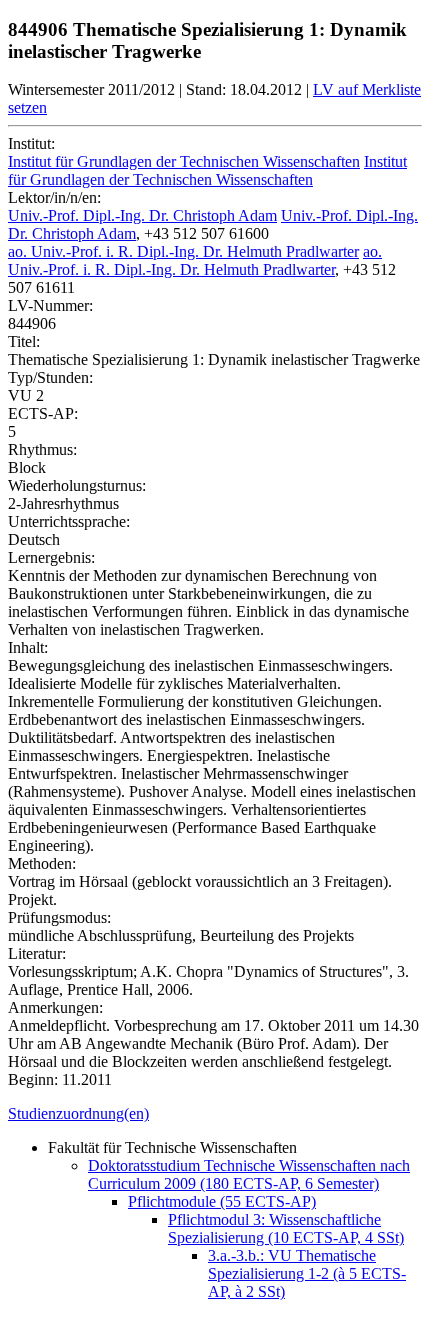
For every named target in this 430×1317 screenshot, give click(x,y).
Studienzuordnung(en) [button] (78, 1113)
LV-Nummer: (50, 305)
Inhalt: (28, 647)
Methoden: (42, 863)
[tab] (215, 1114)
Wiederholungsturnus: (77, 485)
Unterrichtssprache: (69, 521)
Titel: (24, 341)
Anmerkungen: (55, 1007)
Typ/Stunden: (50, 377)
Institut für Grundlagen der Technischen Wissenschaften (184, 161)
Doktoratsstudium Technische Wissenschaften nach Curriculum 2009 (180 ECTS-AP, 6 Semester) (249, 1174)
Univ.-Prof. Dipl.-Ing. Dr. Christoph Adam (142, 215)
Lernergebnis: (51, 557)
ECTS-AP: (43, 413)
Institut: (31, 143)
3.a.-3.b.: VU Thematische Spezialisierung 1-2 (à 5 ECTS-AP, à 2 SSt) (307, 1273)
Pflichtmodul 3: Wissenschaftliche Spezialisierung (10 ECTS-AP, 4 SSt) (286, 1228)
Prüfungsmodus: (59, 917)
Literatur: (37, 953)
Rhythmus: (42, 449)
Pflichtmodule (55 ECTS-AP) (222, 1201)
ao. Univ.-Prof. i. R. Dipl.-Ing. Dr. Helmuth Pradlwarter (183, 251)
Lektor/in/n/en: (54, 197)
